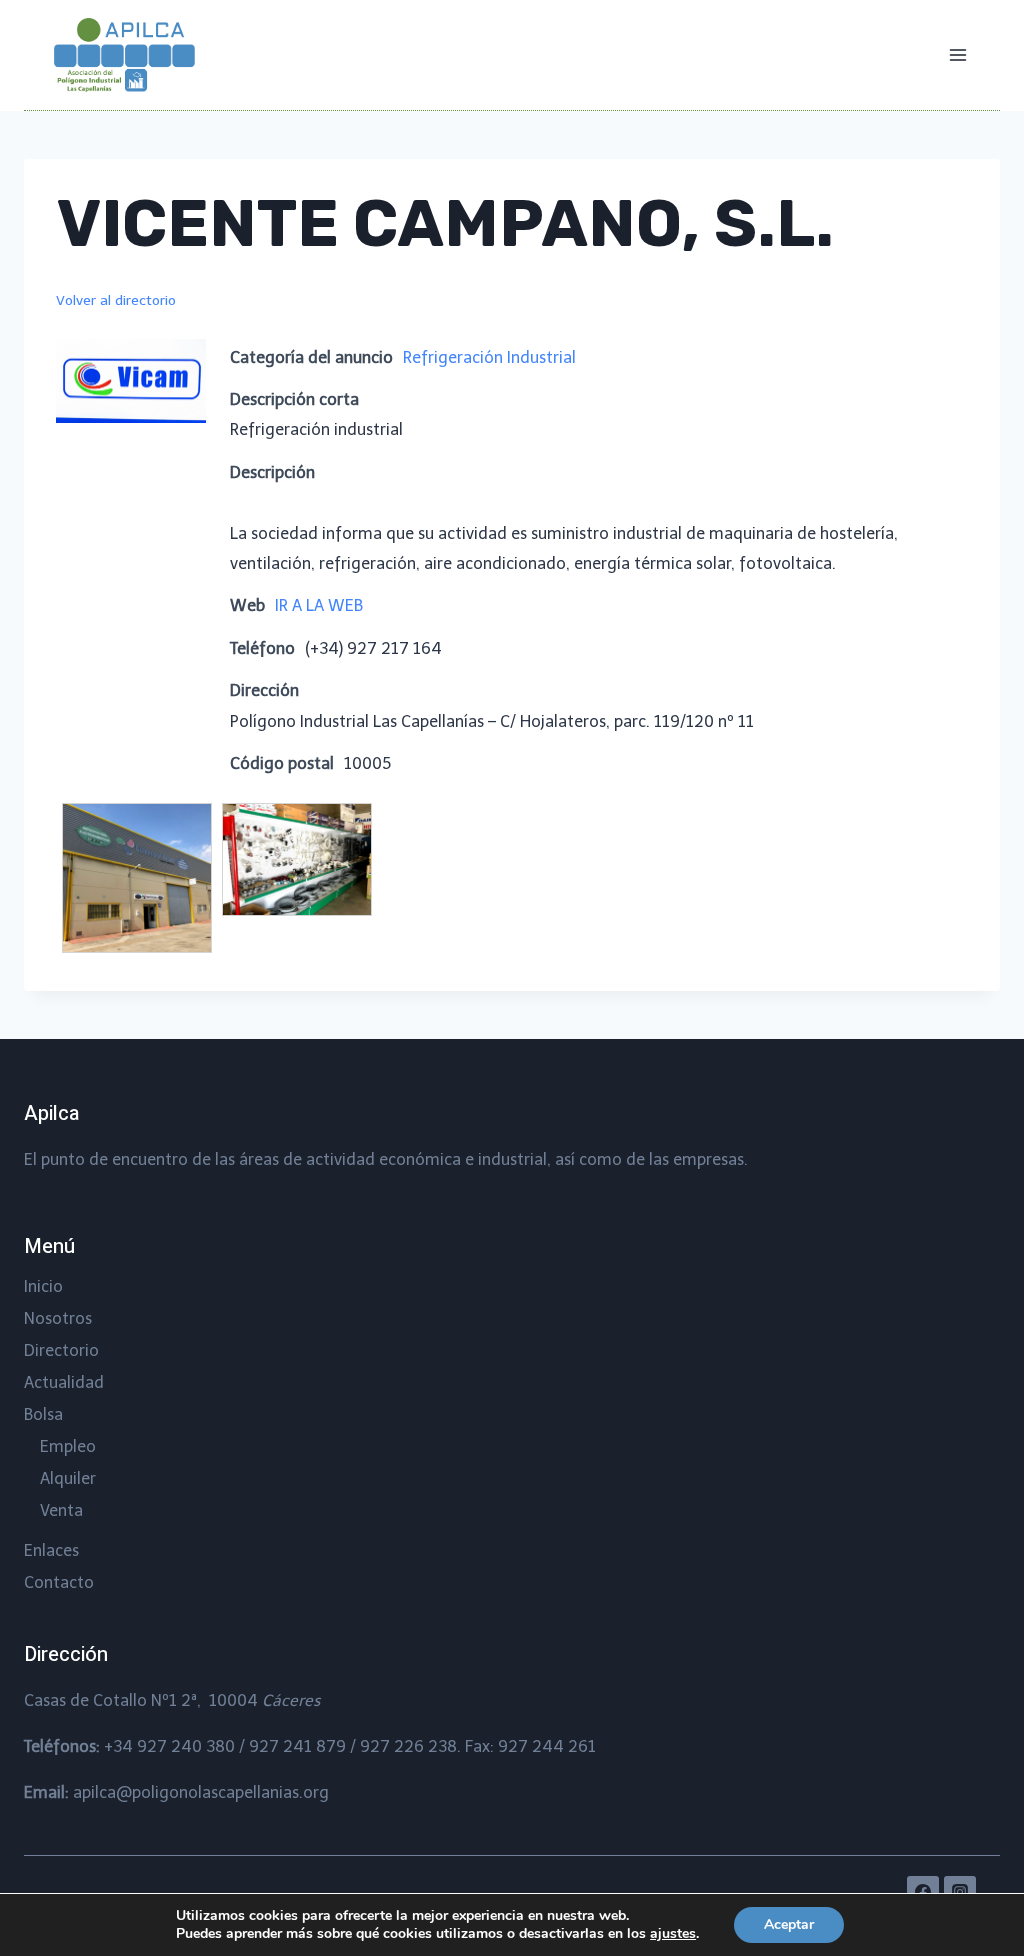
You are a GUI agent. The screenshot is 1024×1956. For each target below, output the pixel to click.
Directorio (61, 1350)
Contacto (59, 1582)
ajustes (673, 1934)
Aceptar (789, 1924)
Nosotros (58, 1318)
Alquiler (68, 1478)
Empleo (68, 1446)
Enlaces (51, 1550)
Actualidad (64, 1382)
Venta (61, 1510)
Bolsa (43, 1414)
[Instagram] (960, 1892)
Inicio (43, 1286)
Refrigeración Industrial (489, 357)
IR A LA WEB (319, 605)
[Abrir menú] (957, 54)
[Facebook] (923, 1892)
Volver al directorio (116, 300)
